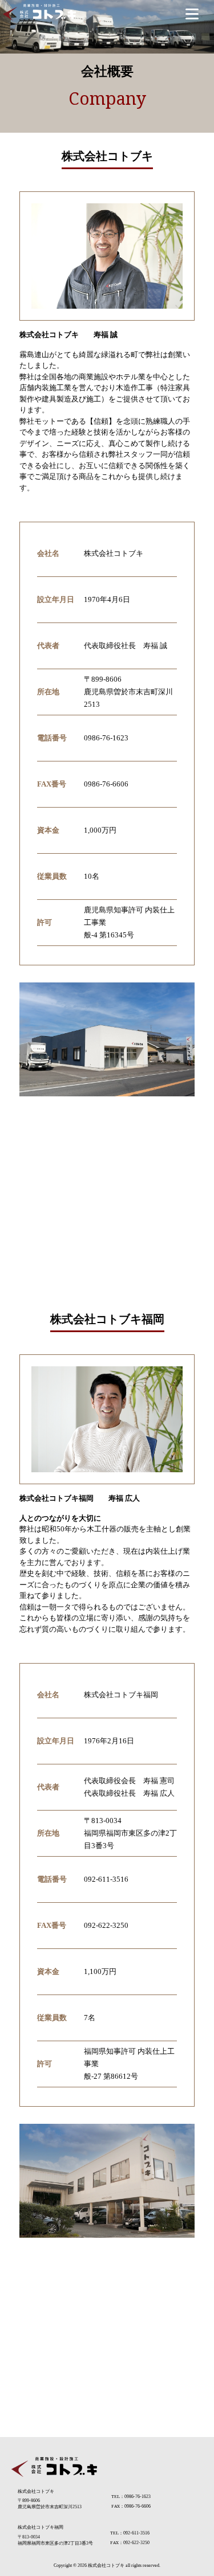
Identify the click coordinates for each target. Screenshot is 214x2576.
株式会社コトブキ (106, 2565)
